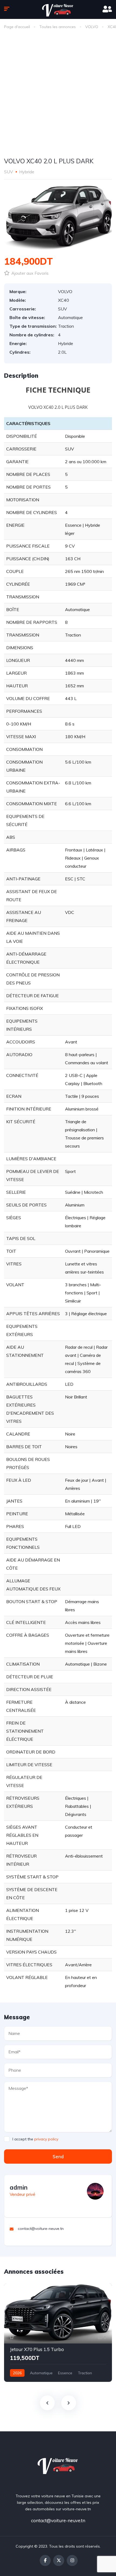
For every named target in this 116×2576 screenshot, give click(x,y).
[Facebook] (45, 2560)
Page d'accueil (17, 27)
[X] (59, 2560)
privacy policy (46, 2139)
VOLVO (92, 27)
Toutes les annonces (58, 27)
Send (58, 2156)
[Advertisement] (58, 95)
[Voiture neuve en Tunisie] (58, 2465)
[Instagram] (72, 2560)
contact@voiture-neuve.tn (58, 2520)
